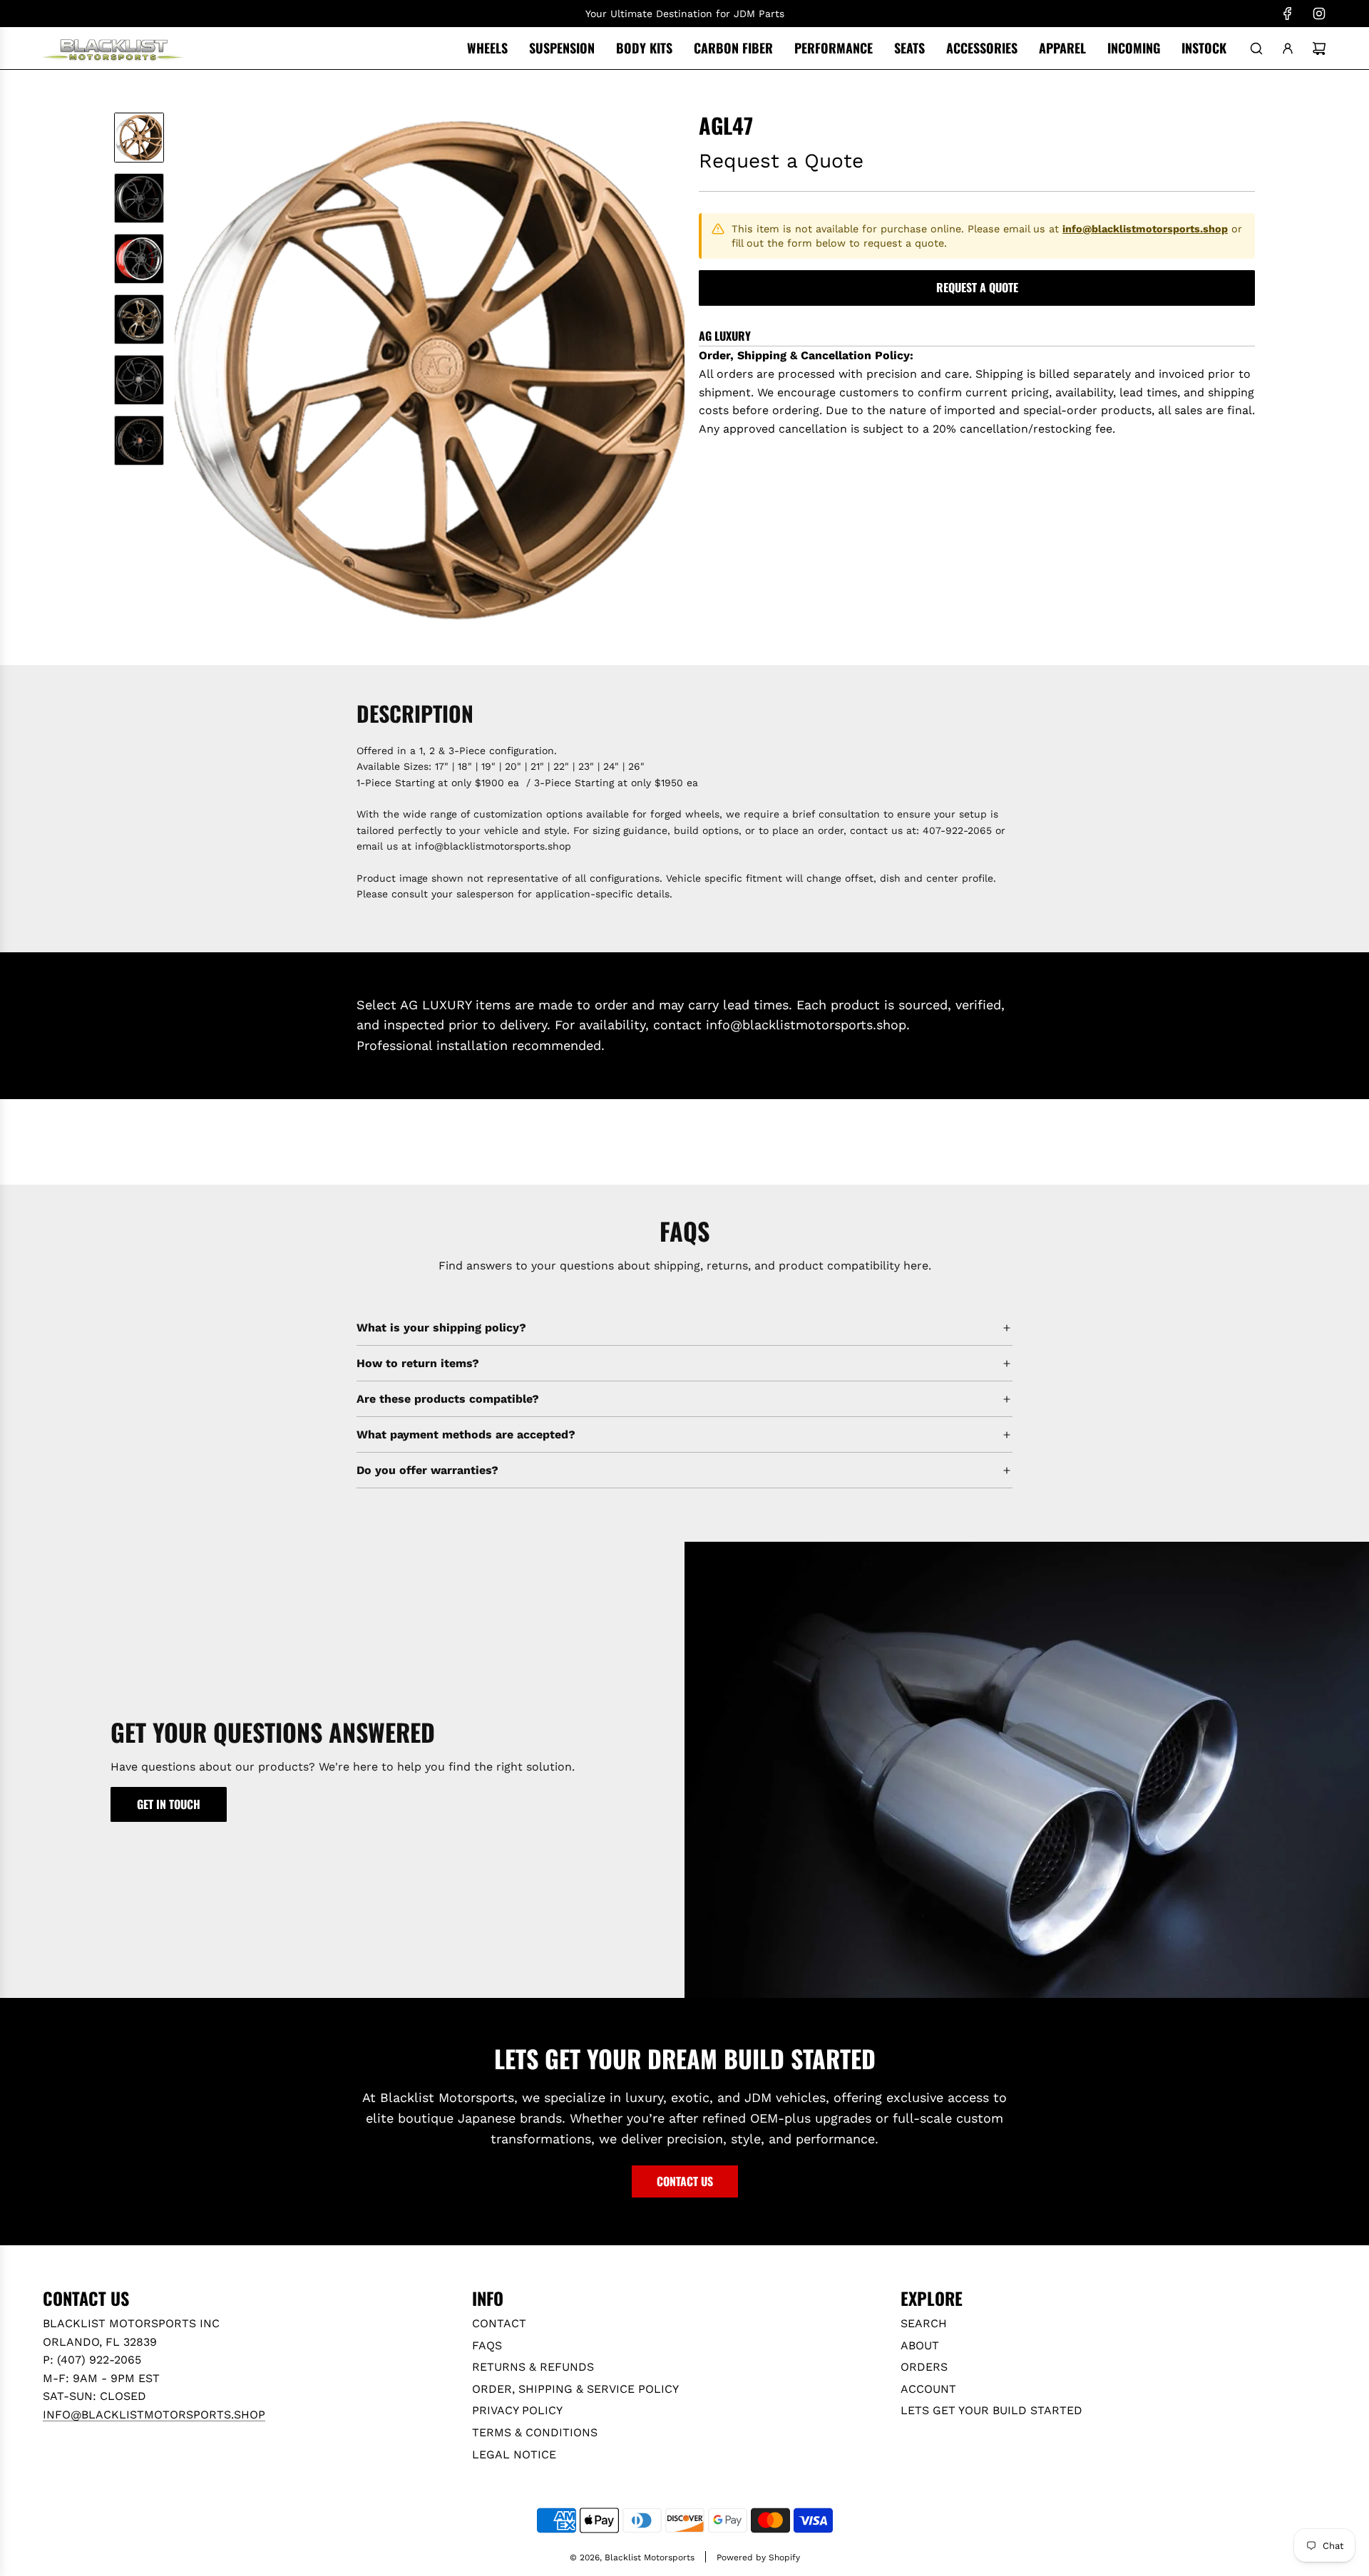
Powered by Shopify (758, 2557)
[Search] (1256, 48)
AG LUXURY (725, 336)
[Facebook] (1288, 14)
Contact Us (685, 2181)
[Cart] (1319, 48)
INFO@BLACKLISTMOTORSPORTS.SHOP (154, 2415)
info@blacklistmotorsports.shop (1145, 229)
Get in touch (169, 1804)
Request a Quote (977, 287)
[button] (186, 368)
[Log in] (1288, 48)
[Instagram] (1319, 14)
